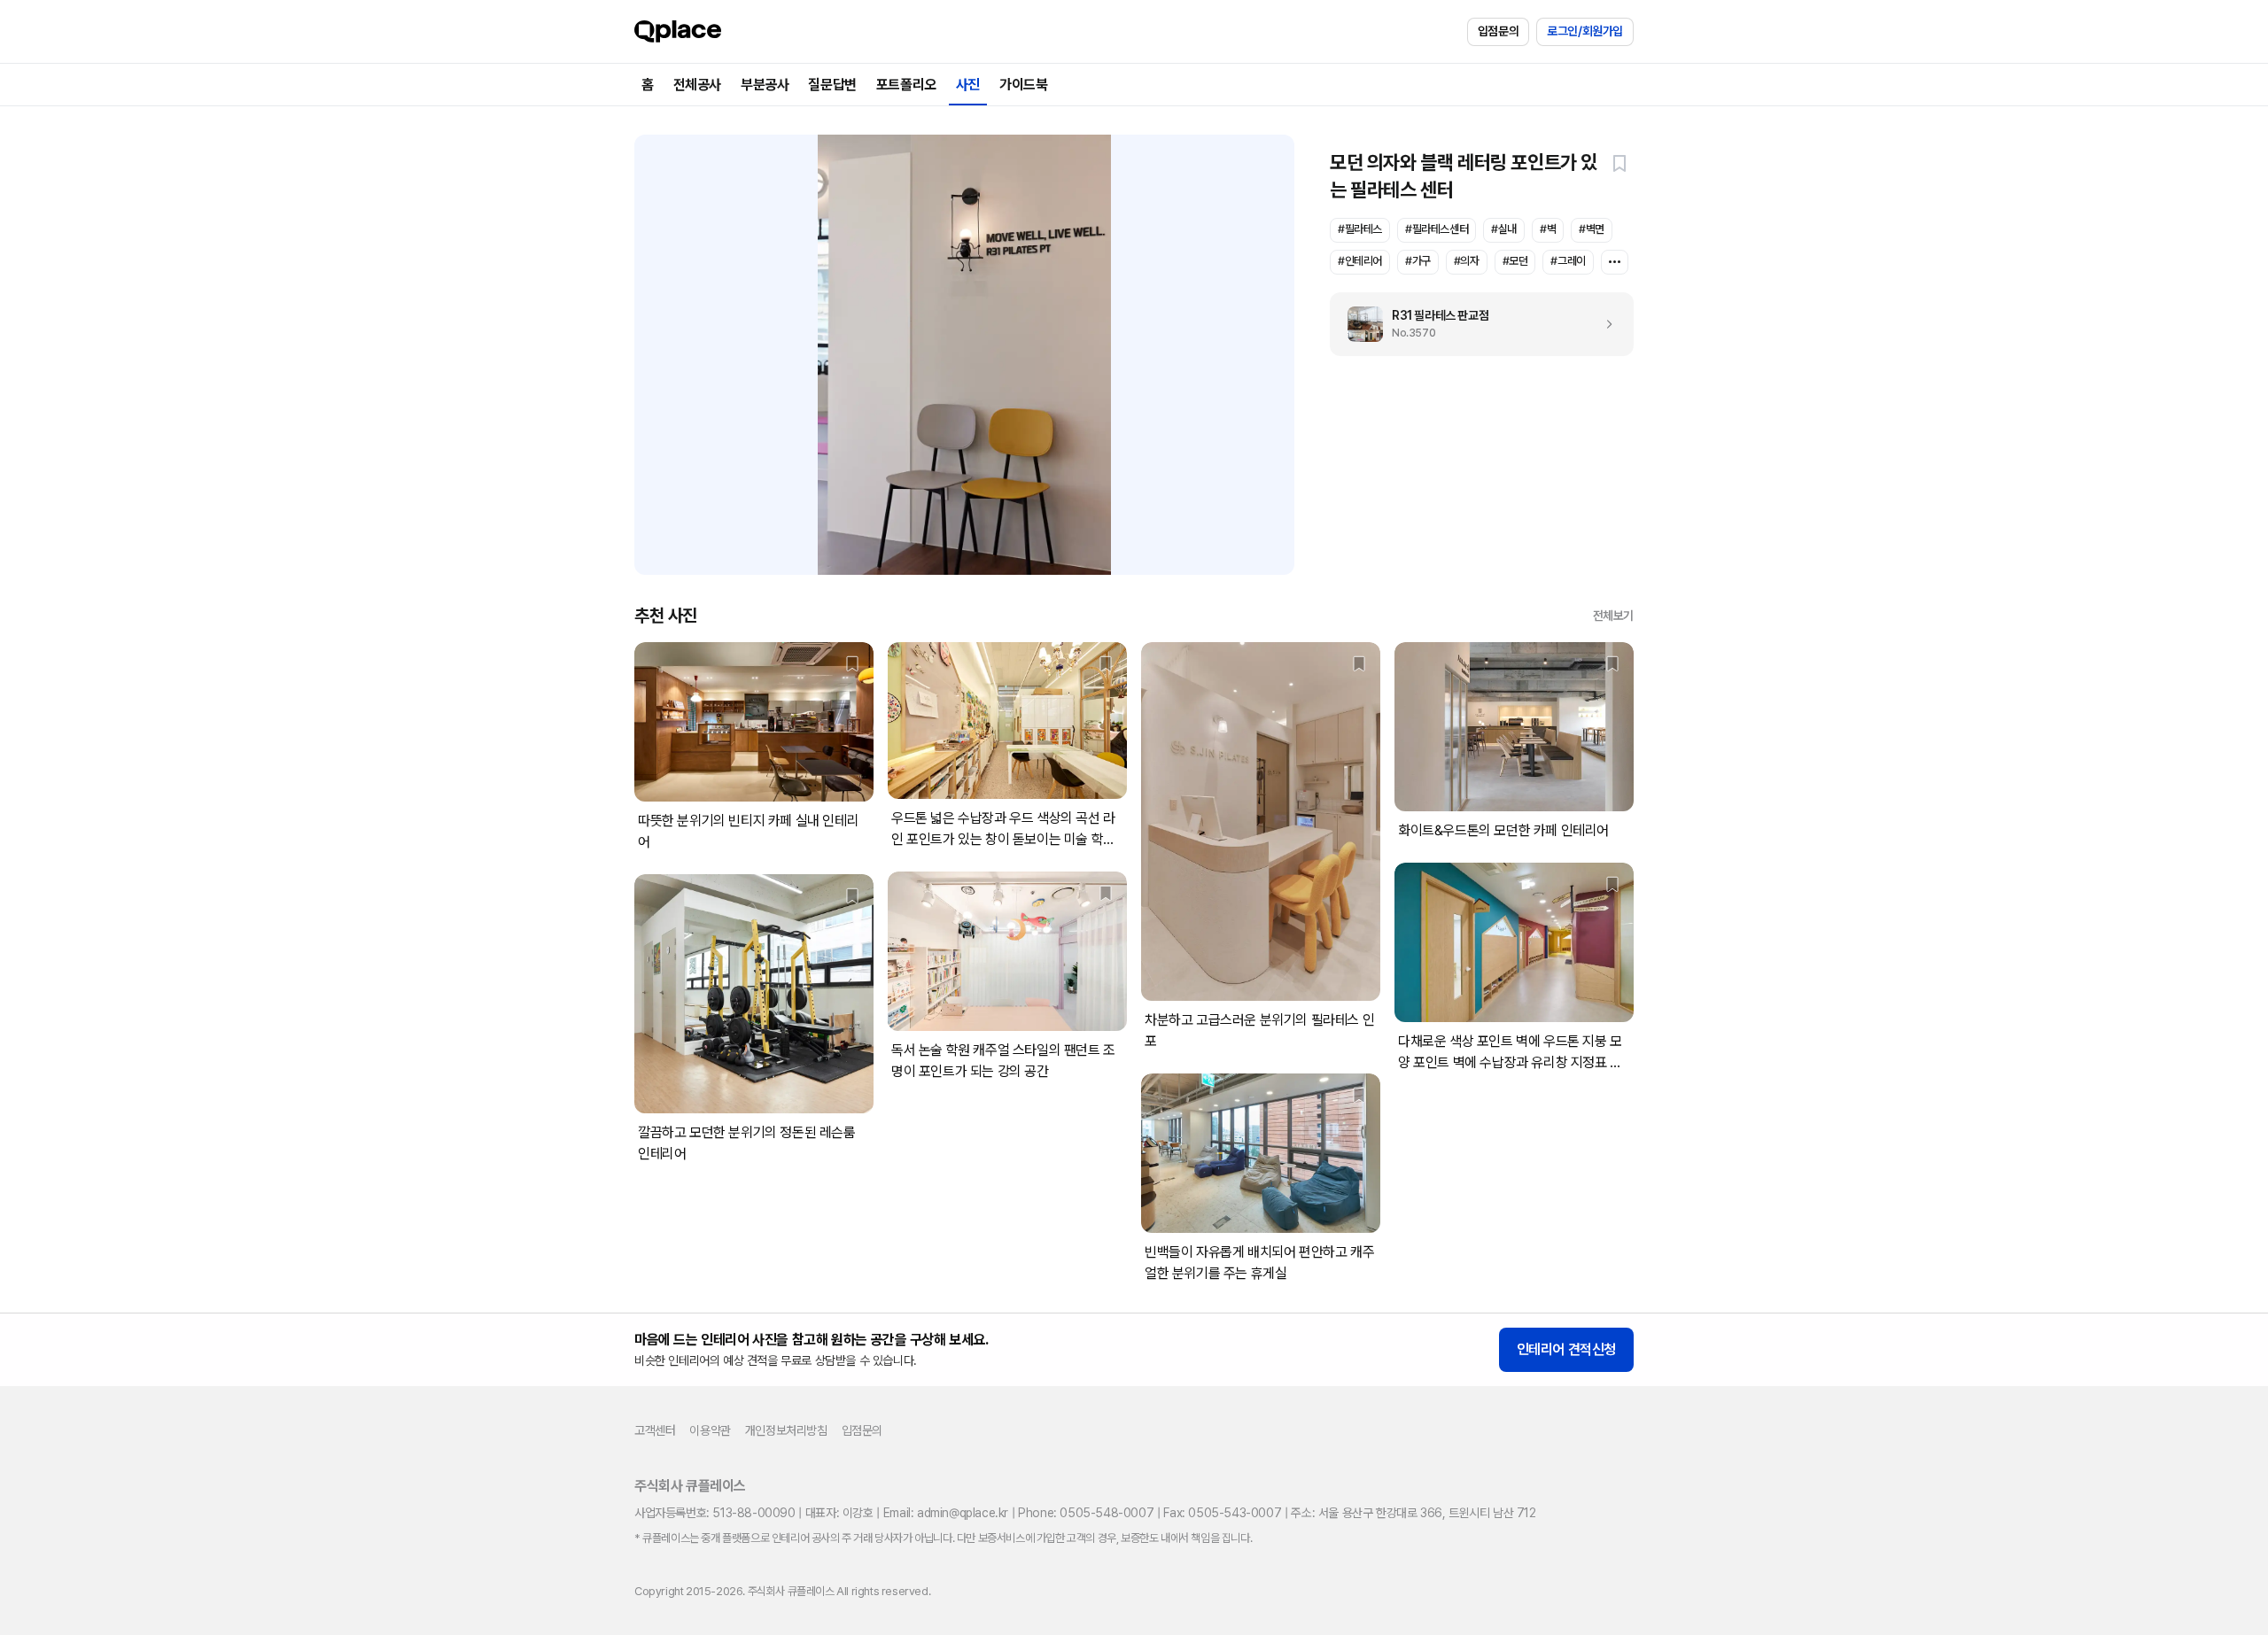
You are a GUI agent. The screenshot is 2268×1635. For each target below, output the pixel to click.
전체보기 (1613, 616)
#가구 (1418, 261)
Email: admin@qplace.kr (946, 1513)
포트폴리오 (906, 85)
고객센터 (655, 1430)
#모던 (1515, 261)
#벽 (1548, 229)
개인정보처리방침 (786, 1430)
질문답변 (832, 85)
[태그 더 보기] (1615, 262)
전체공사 (697, 85)
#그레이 (1568, 261)
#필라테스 (1360, 229)
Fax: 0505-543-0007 (1222, 1513)
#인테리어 (1360, 261)
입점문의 (1498, 31)
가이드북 (1023, 85)
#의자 (1467, 261)
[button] (1619, 163)
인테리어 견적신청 (1566, 1349)
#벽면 (1592, 229)
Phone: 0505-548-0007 (1086, 1513)
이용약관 (710, 1430)
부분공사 (765, 85)
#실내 (1504, 229)
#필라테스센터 (1437, 229)
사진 (968, 85)
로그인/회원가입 (1585, 31)
